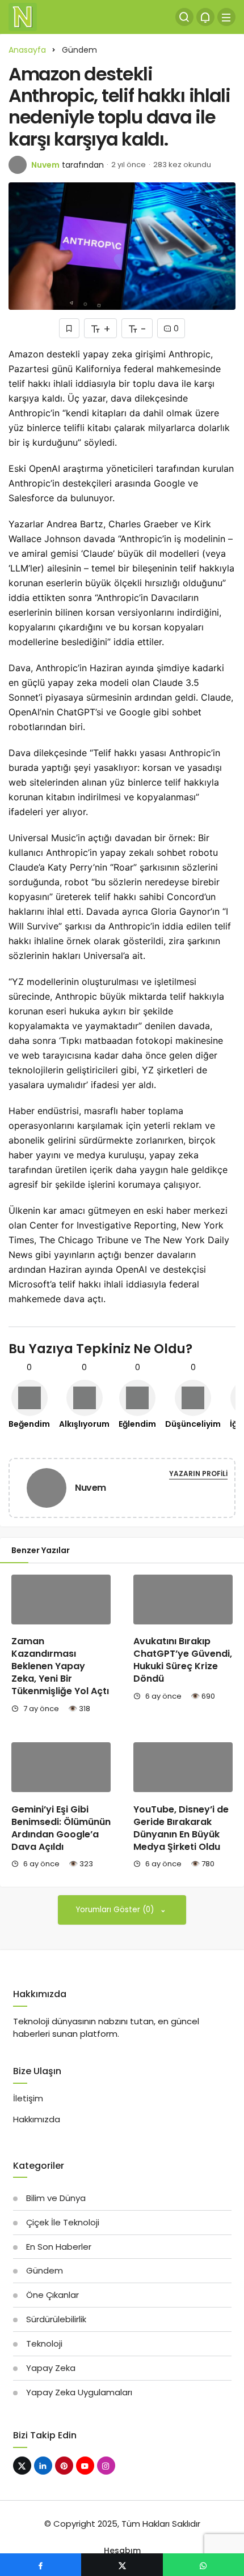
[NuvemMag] (23, 16)
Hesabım (122, 2551)
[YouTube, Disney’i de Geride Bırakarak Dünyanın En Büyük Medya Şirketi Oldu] (183, 1767)
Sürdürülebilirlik (56, 2319)
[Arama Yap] (184, 17)
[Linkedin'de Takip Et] (43, 2466)
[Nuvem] (47, 1490)
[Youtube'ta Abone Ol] (85, 2466)
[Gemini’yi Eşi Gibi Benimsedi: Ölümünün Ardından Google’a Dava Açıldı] (61, 1767)
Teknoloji (44, 2343)
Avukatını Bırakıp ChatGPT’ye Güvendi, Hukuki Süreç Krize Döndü (183, 1660)
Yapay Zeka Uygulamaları (79, 2392)
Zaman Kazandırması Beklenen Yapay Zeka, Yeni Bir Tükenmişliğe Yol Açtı (60, 1666)
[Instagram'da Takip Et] (106, 2466)
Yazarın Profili (198, 1473)
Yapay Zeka (51, 2368)
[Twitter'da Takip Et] (22, 2466)
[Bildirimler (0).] (205, 17)
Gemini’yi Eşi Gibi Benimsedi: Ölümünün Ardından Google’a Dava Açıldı (61, 1828)
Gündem (45, 2270)
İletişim (28, 2098)
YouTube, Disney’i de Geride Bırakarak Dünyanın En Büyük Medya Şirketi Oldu (181, 1828)
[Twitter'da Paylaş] (122, 2565)
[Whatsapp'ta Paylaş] (203, 2565)
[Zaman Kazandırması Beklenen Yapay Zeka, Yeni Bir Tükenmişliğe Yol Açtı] (61, 1600)
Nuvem (45, 165)
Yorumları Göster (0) (116, 1910)
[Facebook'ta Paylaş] (41, 2565)
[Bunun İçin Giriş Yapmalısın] (69, 328)
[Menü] (226, 17)
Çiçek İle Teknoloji (63, 2222)
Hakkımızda (37, 2119)
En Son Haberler (59, 2247)
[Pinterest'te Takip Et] (64, 2466)
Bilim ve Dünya (56, 2198)
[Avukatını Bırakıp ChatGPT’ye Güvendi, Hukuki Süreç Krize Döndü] (183, 1600)
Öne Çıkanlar (52, 2295)
